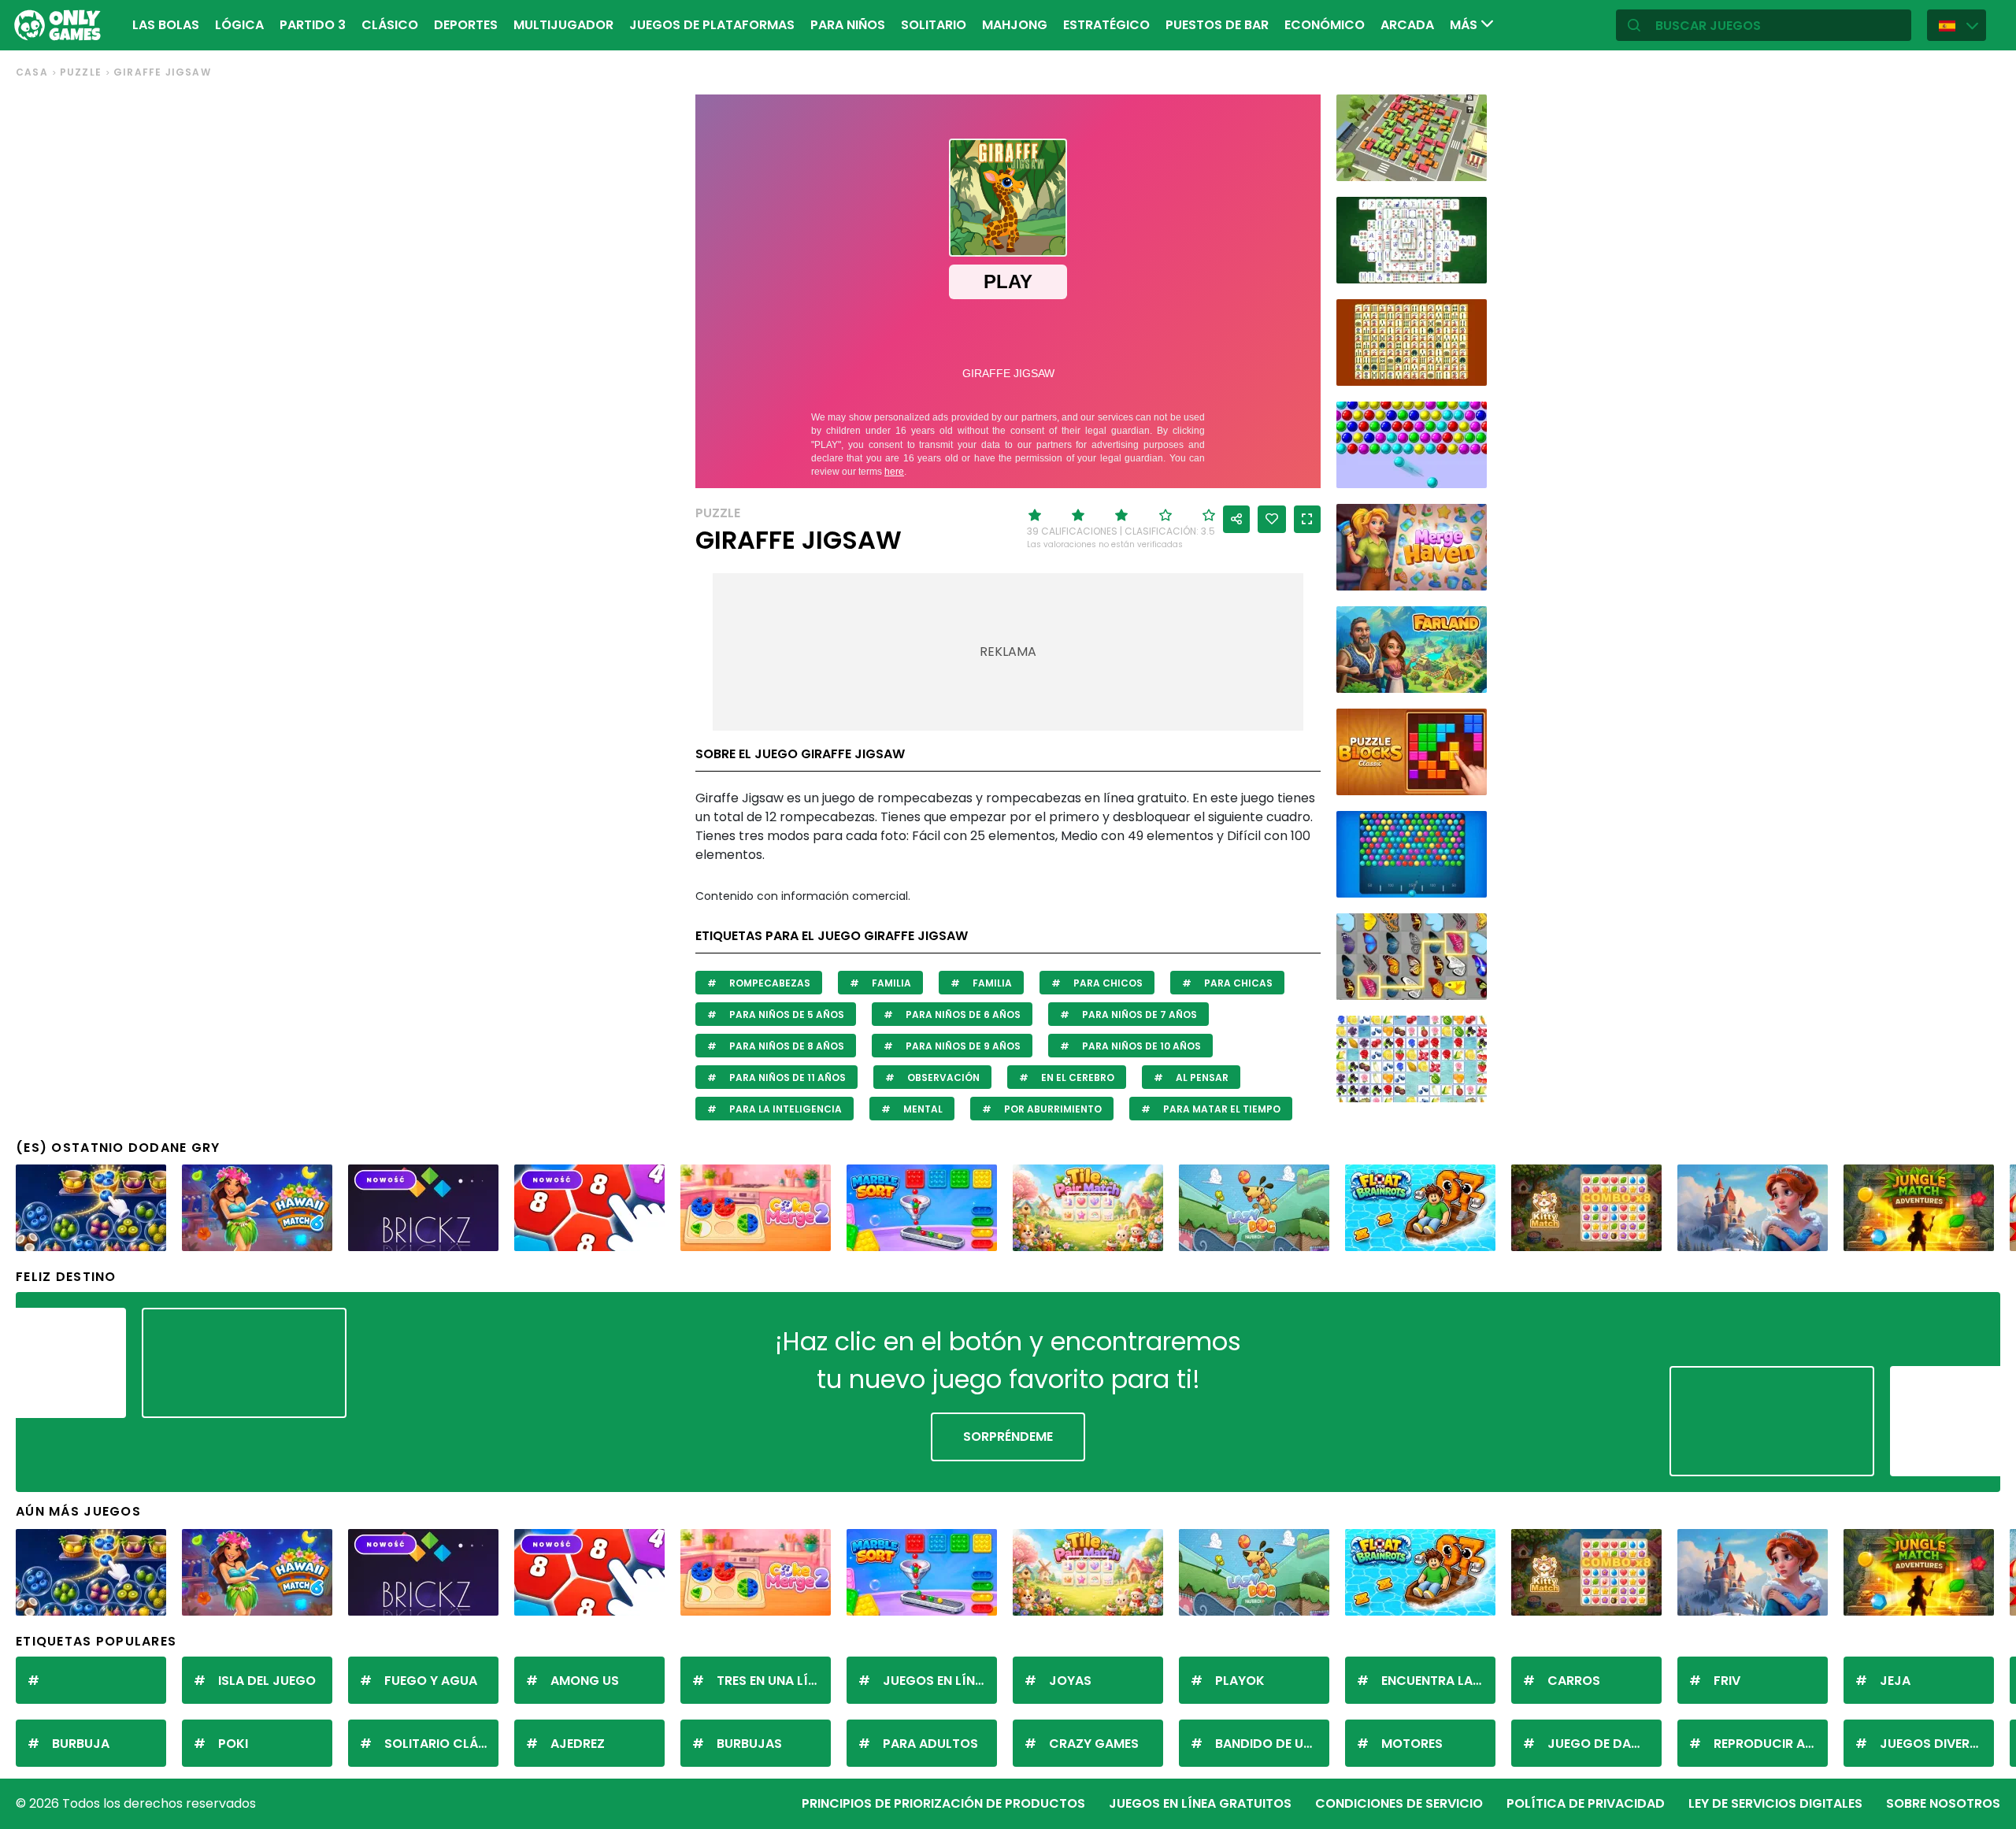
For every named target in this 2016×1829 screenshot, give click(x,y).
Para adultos (930, 1744)
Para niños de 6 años (962, 1014)
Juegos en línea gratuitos (1200, 1803)
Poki (233, 1744)
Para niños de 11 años (786, 1077)
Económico (1325, 25)
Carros (1574, 1681)
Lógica (239, 25)
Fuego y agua (431, 1681)
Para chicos (1107, 983)
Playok (1240, 1681)
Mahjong (1015, 25)
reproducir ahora (1771, 1744)
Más (1465, 25)
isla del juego (267, 1681)
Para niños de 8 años (786, 1046)
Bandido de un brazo (1272, 1744)
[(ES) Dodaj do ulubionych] (1272, 519)
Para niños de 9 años (962, 1046)
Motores (1412, 1744)
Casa (32, 72)
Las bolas (166, 25)
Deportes (466, 25)
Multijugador (563, 25)
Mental (922, 1109)
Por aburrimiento (1052, 1109)
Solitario (934, 25)
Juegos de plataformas (712, 25)
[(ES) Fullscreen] (1307, 519)
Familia (890, 983)
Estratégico (1106, 25)
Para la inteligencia (784, 1109)
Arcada (1407, 25)
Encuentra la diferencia (1438, 1681)
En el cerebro (1077, 1077)
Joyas (1070, 1681)
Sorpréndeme (1008, 1437)
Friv (1727, 1681)
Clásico (390, 25)
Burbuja (81, 1744)
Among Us (585, 1681)
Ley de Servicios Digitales (1775, 1803)
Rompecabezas (769, 983)
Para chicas (1237, 983)
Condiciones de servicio (1399, 1803)
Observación (942, 1077)
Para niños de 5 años (786, 1014)
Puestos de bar (1217, 25)
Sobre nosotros (1943, 1803)
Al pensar (1201, 1077)
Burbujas (749, 1744)
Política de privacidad (1586, 1803)
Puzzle (81, 72)
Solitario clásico (441, 1744)
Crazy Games (1094, 1744)
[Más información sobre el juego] (1465, 163)
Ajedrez (578, 1744)
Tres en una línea (774, 1681)
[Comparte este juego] (1236, 519)
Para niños (848, 25)
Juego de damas (1603, 1744)
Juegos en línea (936, 1681)
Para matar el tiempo (1221, 1109)
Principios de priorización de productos (943, 1803)
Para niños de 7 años (1138, 1014)
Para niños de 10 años (1140, 1046)
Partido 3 (313, 25)
